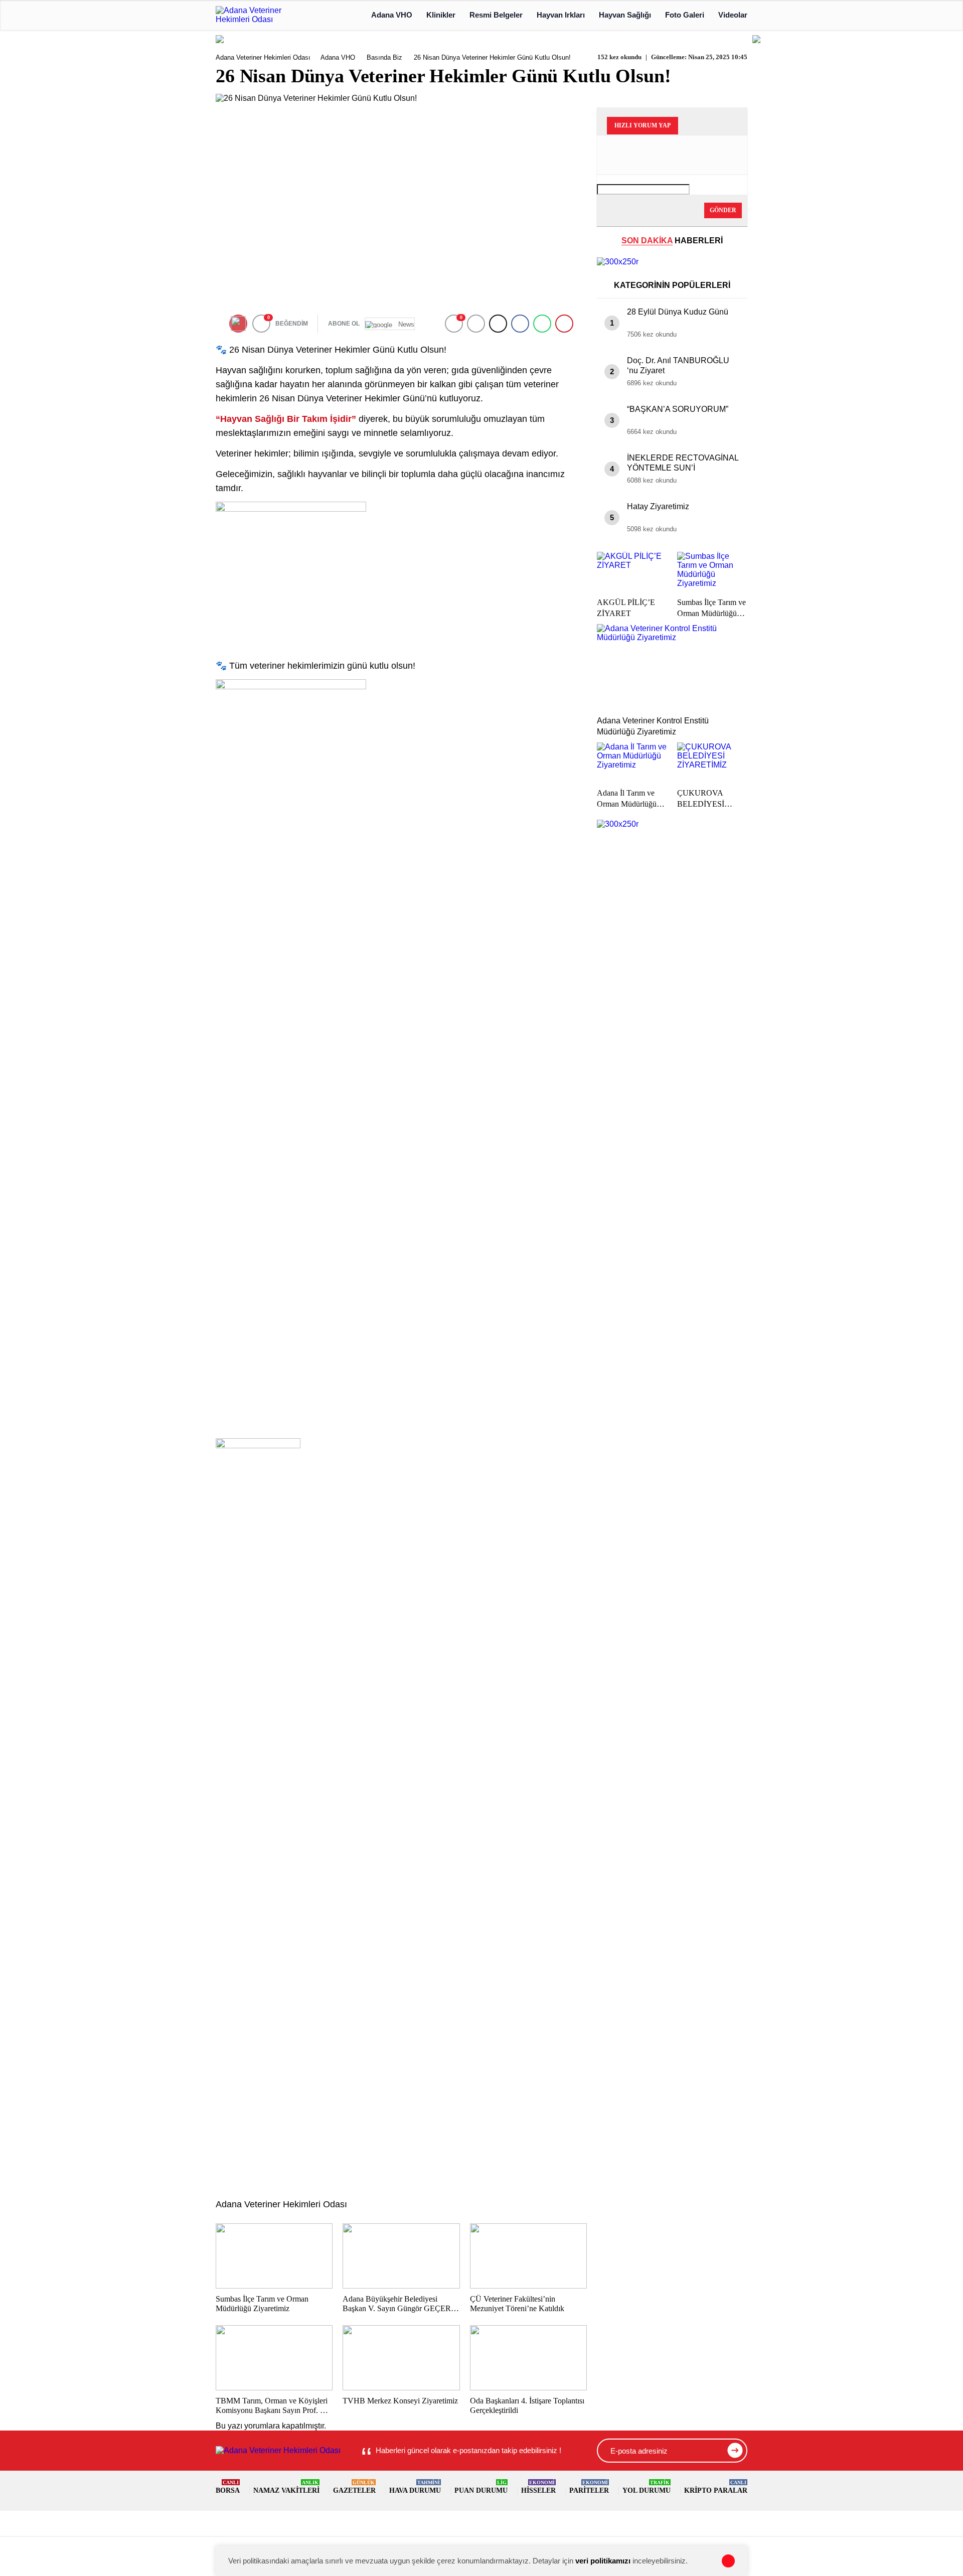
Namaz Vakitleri (286, 2487)
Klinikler (441, 15)
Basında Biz (384, 57)
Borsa (228, 2487)
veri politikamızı (603, 2561)
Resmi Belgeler (496, 15)
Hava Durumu (415, 2487)
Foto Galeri (685, 15)
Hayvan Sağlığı (625, 15)
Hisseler (538, 2487)
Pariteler (589, 2487)
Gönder (723, 210)
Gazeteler (354, 2487)
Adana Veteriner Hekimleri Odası (263, 57)
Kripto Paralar (716, 2487)
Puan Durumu (481, 2487)
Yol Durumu (647, 2487)
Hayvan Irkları (561, 15)
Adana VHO (392, 15)
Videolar (733, 15)
